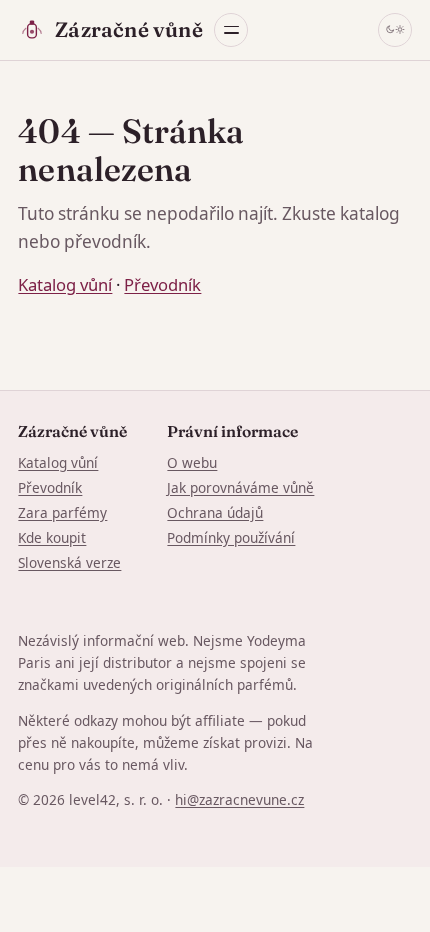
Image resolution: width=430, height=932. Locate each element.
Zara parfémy (62, 512)
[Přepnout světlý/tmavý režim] (395, 30)
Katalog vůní (65, 284)
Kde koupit (52, 537)
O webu (192, 462)
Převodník (162, 284)
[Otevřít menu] (231, 30)
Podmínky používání (231, 537)
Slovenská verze (69, 562)
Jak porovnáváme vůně (240, 487)
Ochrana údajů (215, 512)
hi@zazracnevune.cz (239, 799)
